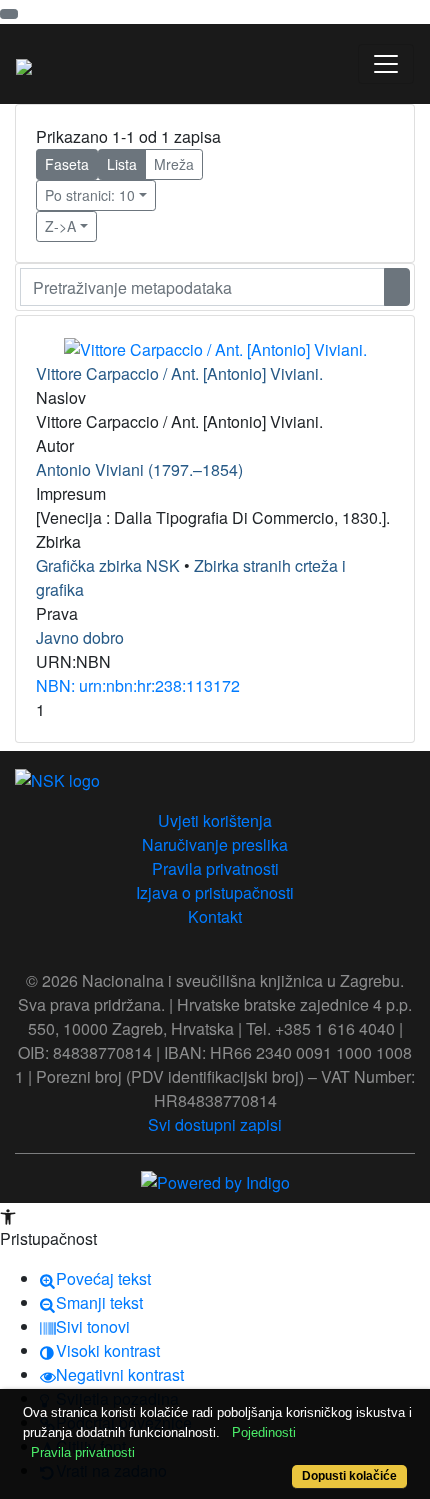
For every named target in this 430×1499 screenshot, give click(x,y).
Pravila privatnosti (215, 868)
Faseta (67, 164)
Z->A (60, 226)
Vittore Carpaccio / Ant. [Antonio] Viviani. (179, 373)
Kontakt (215, 916)
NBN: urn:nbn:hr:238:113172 (138, 685)
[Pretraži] (397, 287)
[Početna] (24, 64)
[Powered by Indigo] (215, 1181)
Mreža (174, 164)
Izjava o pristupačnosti (215, 892)
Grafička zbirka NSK (108, 565)
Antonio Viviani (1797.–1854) (139, 469)
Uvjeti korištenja (215, 820)
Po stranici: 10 (90, 195)
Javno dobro (80, 637)
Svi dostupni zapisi (215, 1124)
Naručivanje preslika (215, 844)
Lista (122, 164)
